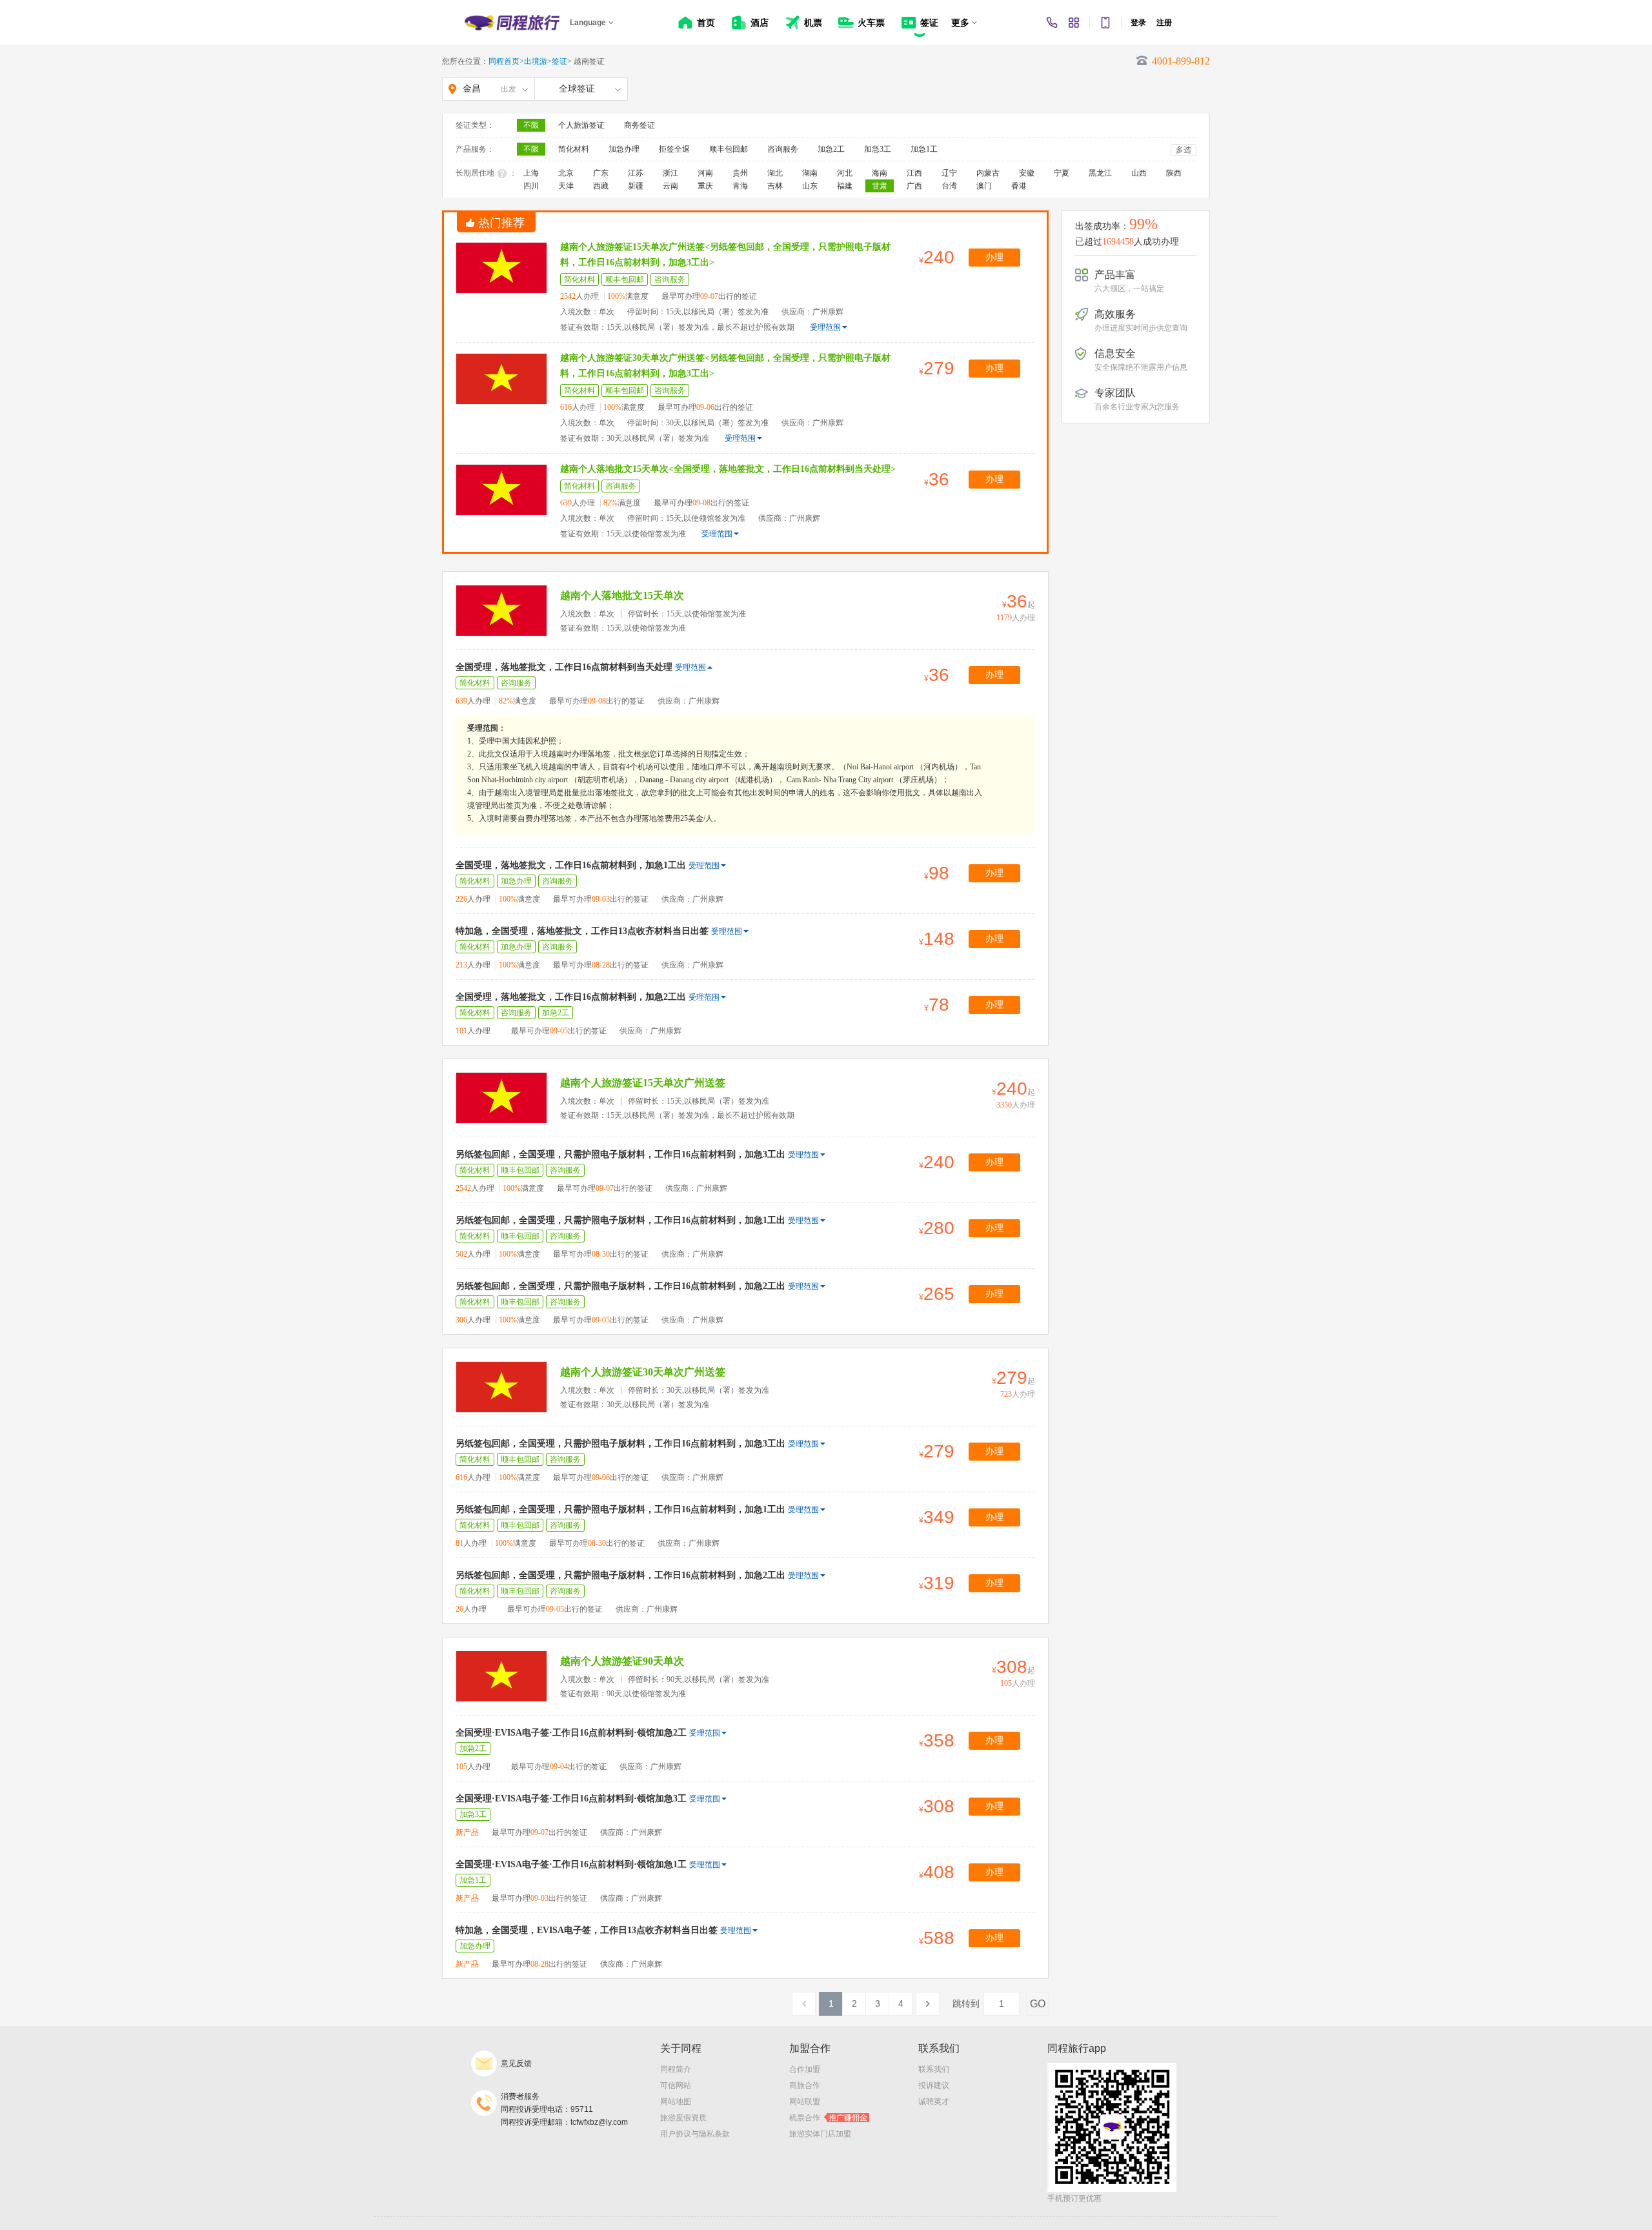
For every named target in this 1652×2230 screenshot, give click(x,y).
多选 (1184, 150)
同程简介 (676, 2069)
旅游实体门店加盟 (820, 2134)
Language (588, 23)
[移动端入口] (1105, 23)
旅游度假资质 (683, 2118)
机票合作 (828, 2118)
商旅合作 (805, 2085)
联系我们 (934, 2069)
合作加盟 (805, 2069)
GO (1038, 2004)
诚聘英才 (934, 2102)
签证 (559, 61)
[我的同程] (1074, 23)
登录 (1138, 23)
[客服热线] (1052, 23)
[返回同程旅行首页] (512, 23)
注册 (1164, 23)
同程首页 (504, 61)
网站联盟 (805, 2102)
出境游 (536, 61)
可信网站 (676, 2085)
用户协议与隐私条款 (695, 2134)
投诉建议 (934, 2085)
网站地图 (676, 2102)
